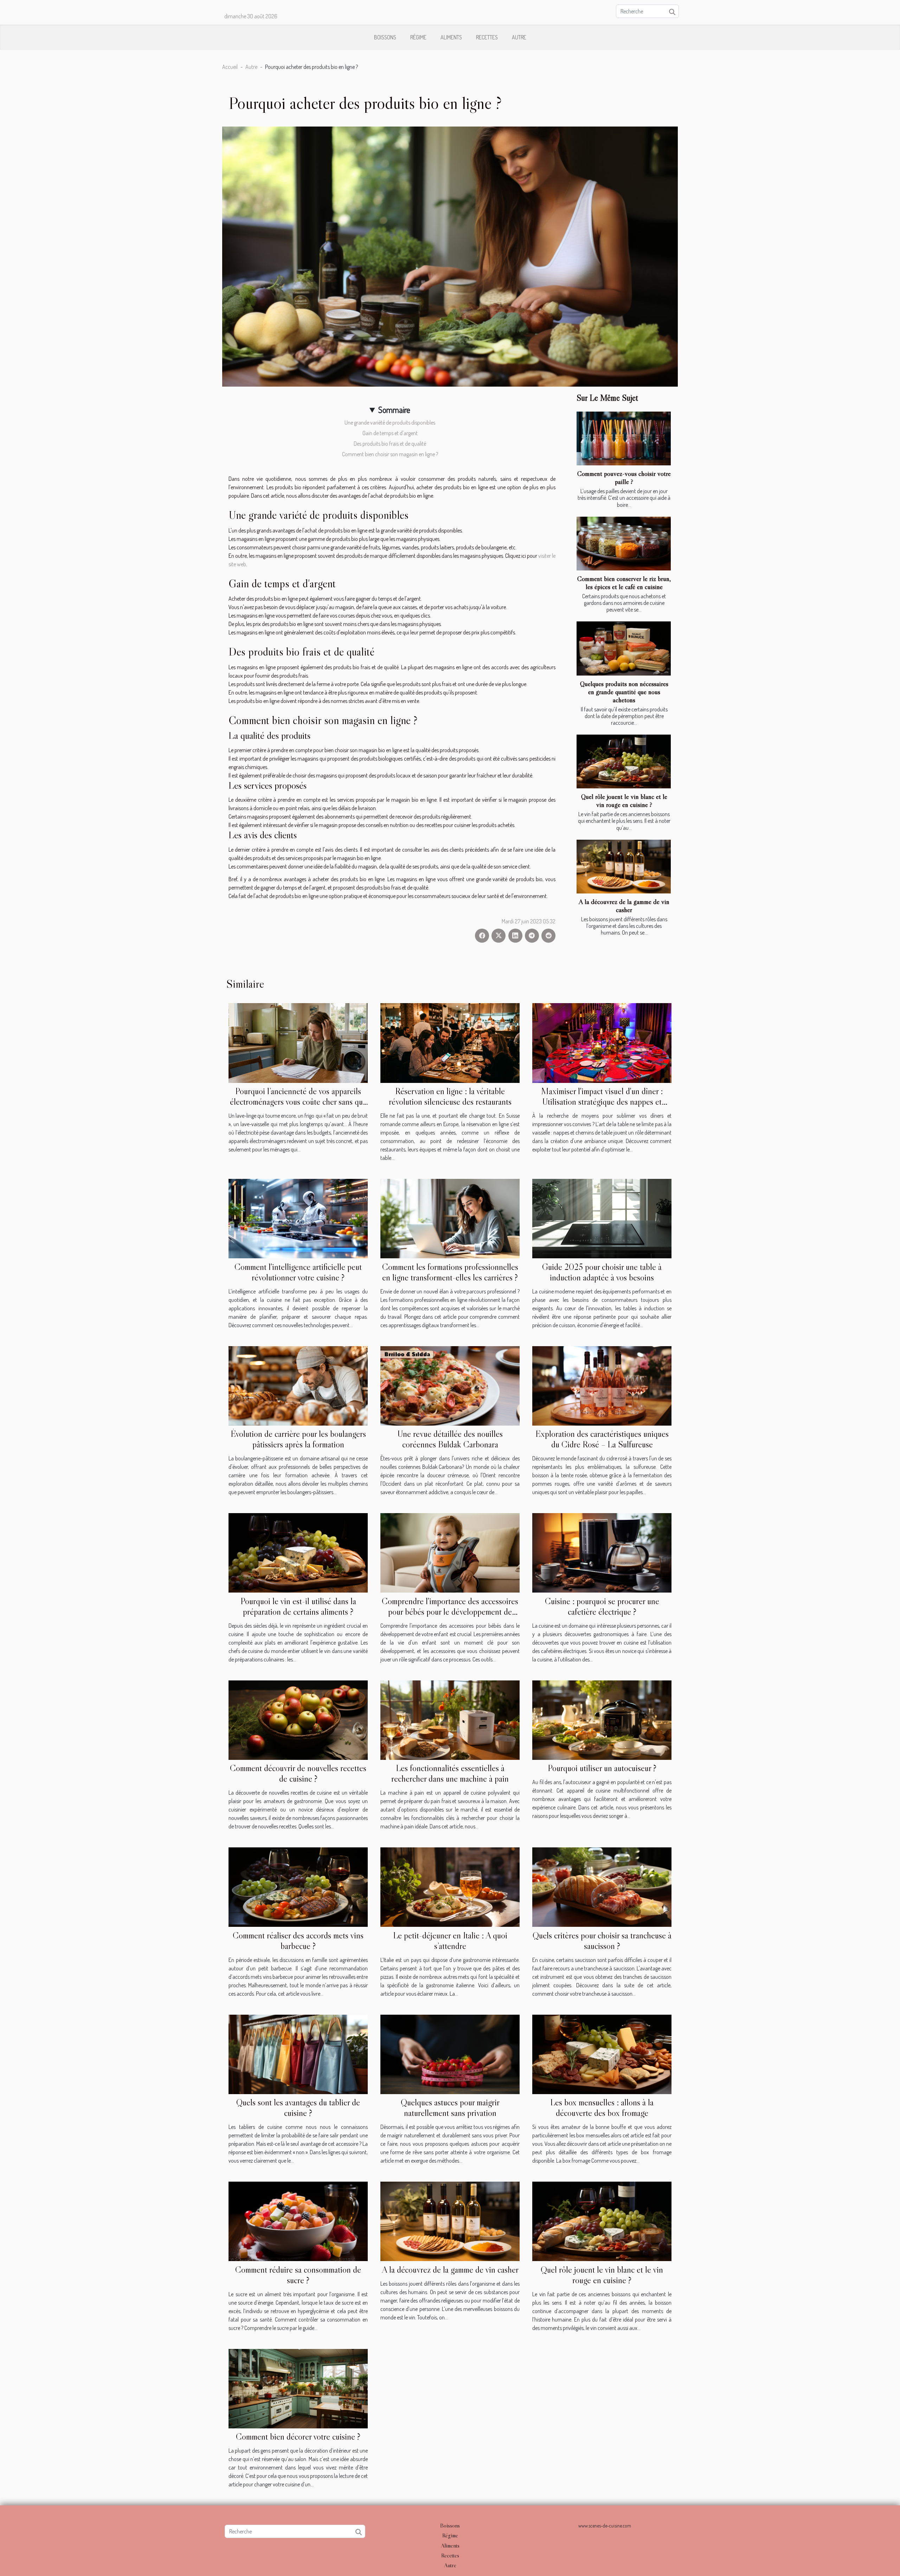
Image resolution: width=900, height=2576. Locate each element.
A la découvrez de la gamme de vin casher (624, 906)
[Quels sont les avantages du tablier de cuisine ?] (298, 2054)
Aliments (451, 37)
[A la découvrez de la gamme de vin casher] (624, 867)
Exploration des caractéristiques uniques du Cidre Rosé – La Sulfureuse (602, 1439)
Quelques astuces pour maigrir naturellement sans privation (450, 2108)
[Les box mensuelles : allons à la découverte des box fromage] (602, 2054)
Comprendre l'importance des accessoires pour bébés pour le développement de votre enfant (450, 1612)
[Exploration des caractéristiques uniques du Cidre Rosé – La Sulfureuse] (602, 1385)
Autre (519, 37)
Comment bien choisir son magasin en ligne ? (390, 454)
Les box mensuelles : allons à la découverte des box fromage (602, 2108)
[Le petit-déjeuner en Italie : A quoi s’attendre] (450, 1886)
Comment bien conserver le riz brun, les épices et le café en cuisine (624, 583)
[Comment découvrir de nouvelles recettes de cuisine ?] (298, 1719)
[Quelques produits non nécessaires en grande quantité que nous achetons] (624, 648)
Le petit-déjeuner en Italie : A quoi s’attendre (450, 1941)
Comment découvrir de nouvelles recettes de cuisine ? (298, 1773)
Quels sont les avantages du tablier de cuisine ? (298, 2108)
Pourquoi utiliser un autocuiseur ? (602, 1768)
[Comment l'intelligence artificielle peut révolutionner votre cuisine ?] (298, 1218)
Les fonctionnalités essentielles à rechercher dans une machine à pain (450, 1773)
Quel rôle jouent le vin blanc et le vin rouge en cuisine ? (624, 800)
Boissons (385, 37)
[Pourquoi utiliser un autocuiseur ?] (602, 1719)
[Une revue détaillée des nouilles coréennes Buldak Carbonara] (450, 1385)
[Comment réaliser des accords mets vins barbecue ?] (298, 1886)
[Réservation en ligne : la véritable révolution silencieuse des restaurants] (450, 1042)
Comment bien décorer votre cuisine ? (298, 2437)
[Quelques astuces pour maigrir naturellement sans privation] (450, 2054)
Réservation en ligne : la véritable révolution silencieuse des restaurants (450, 1096)
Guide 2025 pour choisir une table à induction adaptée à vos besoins (602, 1272)
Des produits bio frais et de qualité (390, 444)
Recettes (487, 37)
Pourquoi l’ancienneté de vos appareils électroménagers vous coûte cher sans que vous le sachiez (298, 1102)
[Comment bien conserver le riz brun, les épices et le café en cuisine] (624, 544)
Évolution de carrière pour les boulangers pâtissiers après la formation (298, 1439)
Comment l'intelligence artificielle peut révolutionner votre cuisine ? (298, 1272)
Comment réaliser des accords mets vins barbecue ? (298, 1941)
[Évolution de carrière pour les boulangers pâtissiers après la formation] (298, 1385)
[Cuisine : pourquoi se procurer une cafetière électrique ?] (602, 1552)
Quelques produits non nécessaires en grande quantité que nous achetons (624, 692)
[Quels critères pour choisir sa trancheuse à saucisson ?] (602, 1886)
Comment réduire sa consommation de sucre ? (298, 2275)
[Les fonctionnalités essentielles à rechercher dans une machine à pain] (450, 1719)
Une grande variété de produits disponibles (390, 422)
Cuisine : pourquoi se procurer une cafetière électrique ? (602, 1606)
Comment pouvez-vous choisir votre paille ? (624, 477)
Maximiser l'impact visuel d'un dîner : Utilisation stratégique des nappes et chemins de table (602, 1102)
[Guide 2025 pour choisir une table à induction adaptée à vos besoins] (602, 1218)
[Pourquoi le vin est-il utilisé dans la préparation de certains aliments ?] (298, 1552)
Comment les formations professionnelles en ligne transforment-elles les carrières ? (450, 1272)
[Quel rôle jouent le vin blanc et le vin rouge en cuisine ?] (624, 761)
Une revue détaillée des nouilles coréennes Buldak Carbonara (450, 1439)
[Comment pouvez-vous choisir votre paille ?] (624, 438)
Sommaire (394, 410)
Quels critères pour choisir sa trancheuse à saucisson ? (602, 1941)
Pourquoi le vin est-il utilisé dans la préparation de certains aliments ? (298, 1606)
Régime (418, 37)
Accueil (230, 67)
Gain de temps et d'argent (390, 433)
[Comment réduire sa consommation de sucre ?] (298, 2221)
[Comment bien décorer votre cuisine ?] (298, 2388)
